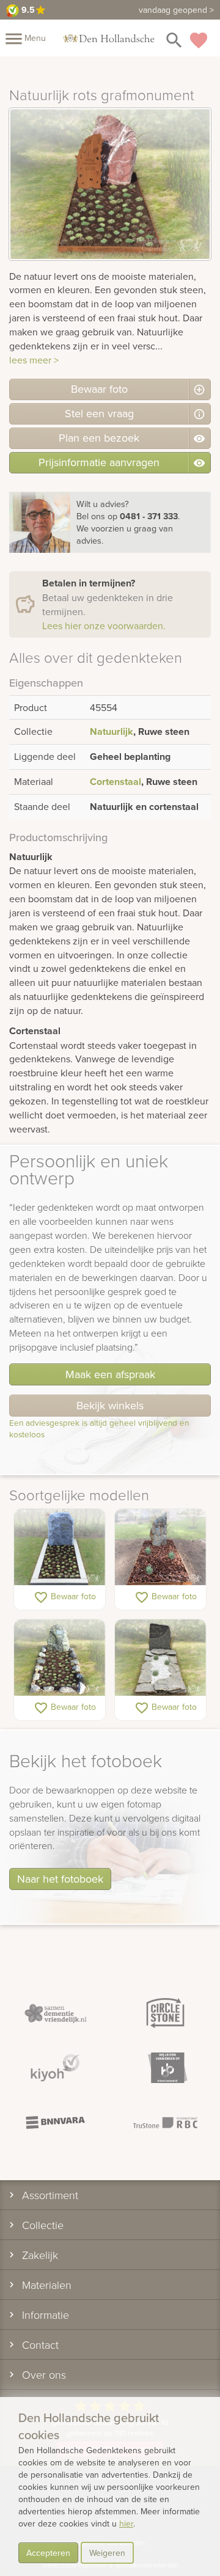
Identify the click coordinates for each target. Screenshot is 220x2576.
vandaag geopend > (176, 10)
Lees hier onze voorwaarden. (104, 626)
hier (126, 2523)
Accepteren (48, 2553)
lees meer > (34, 360)
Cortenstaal (116, 782)
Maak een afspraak (110, 1374)
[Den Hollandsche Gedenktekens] (109, 38)
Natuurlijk (112, 732)
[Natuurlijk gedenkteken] (160, 1548)
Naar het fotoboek (60, 1879)
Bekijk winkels (110, 1405)
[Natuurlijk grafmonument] (60, 1548)
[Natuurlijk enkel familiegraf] (160, 1658)
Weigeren (107, 2553)
